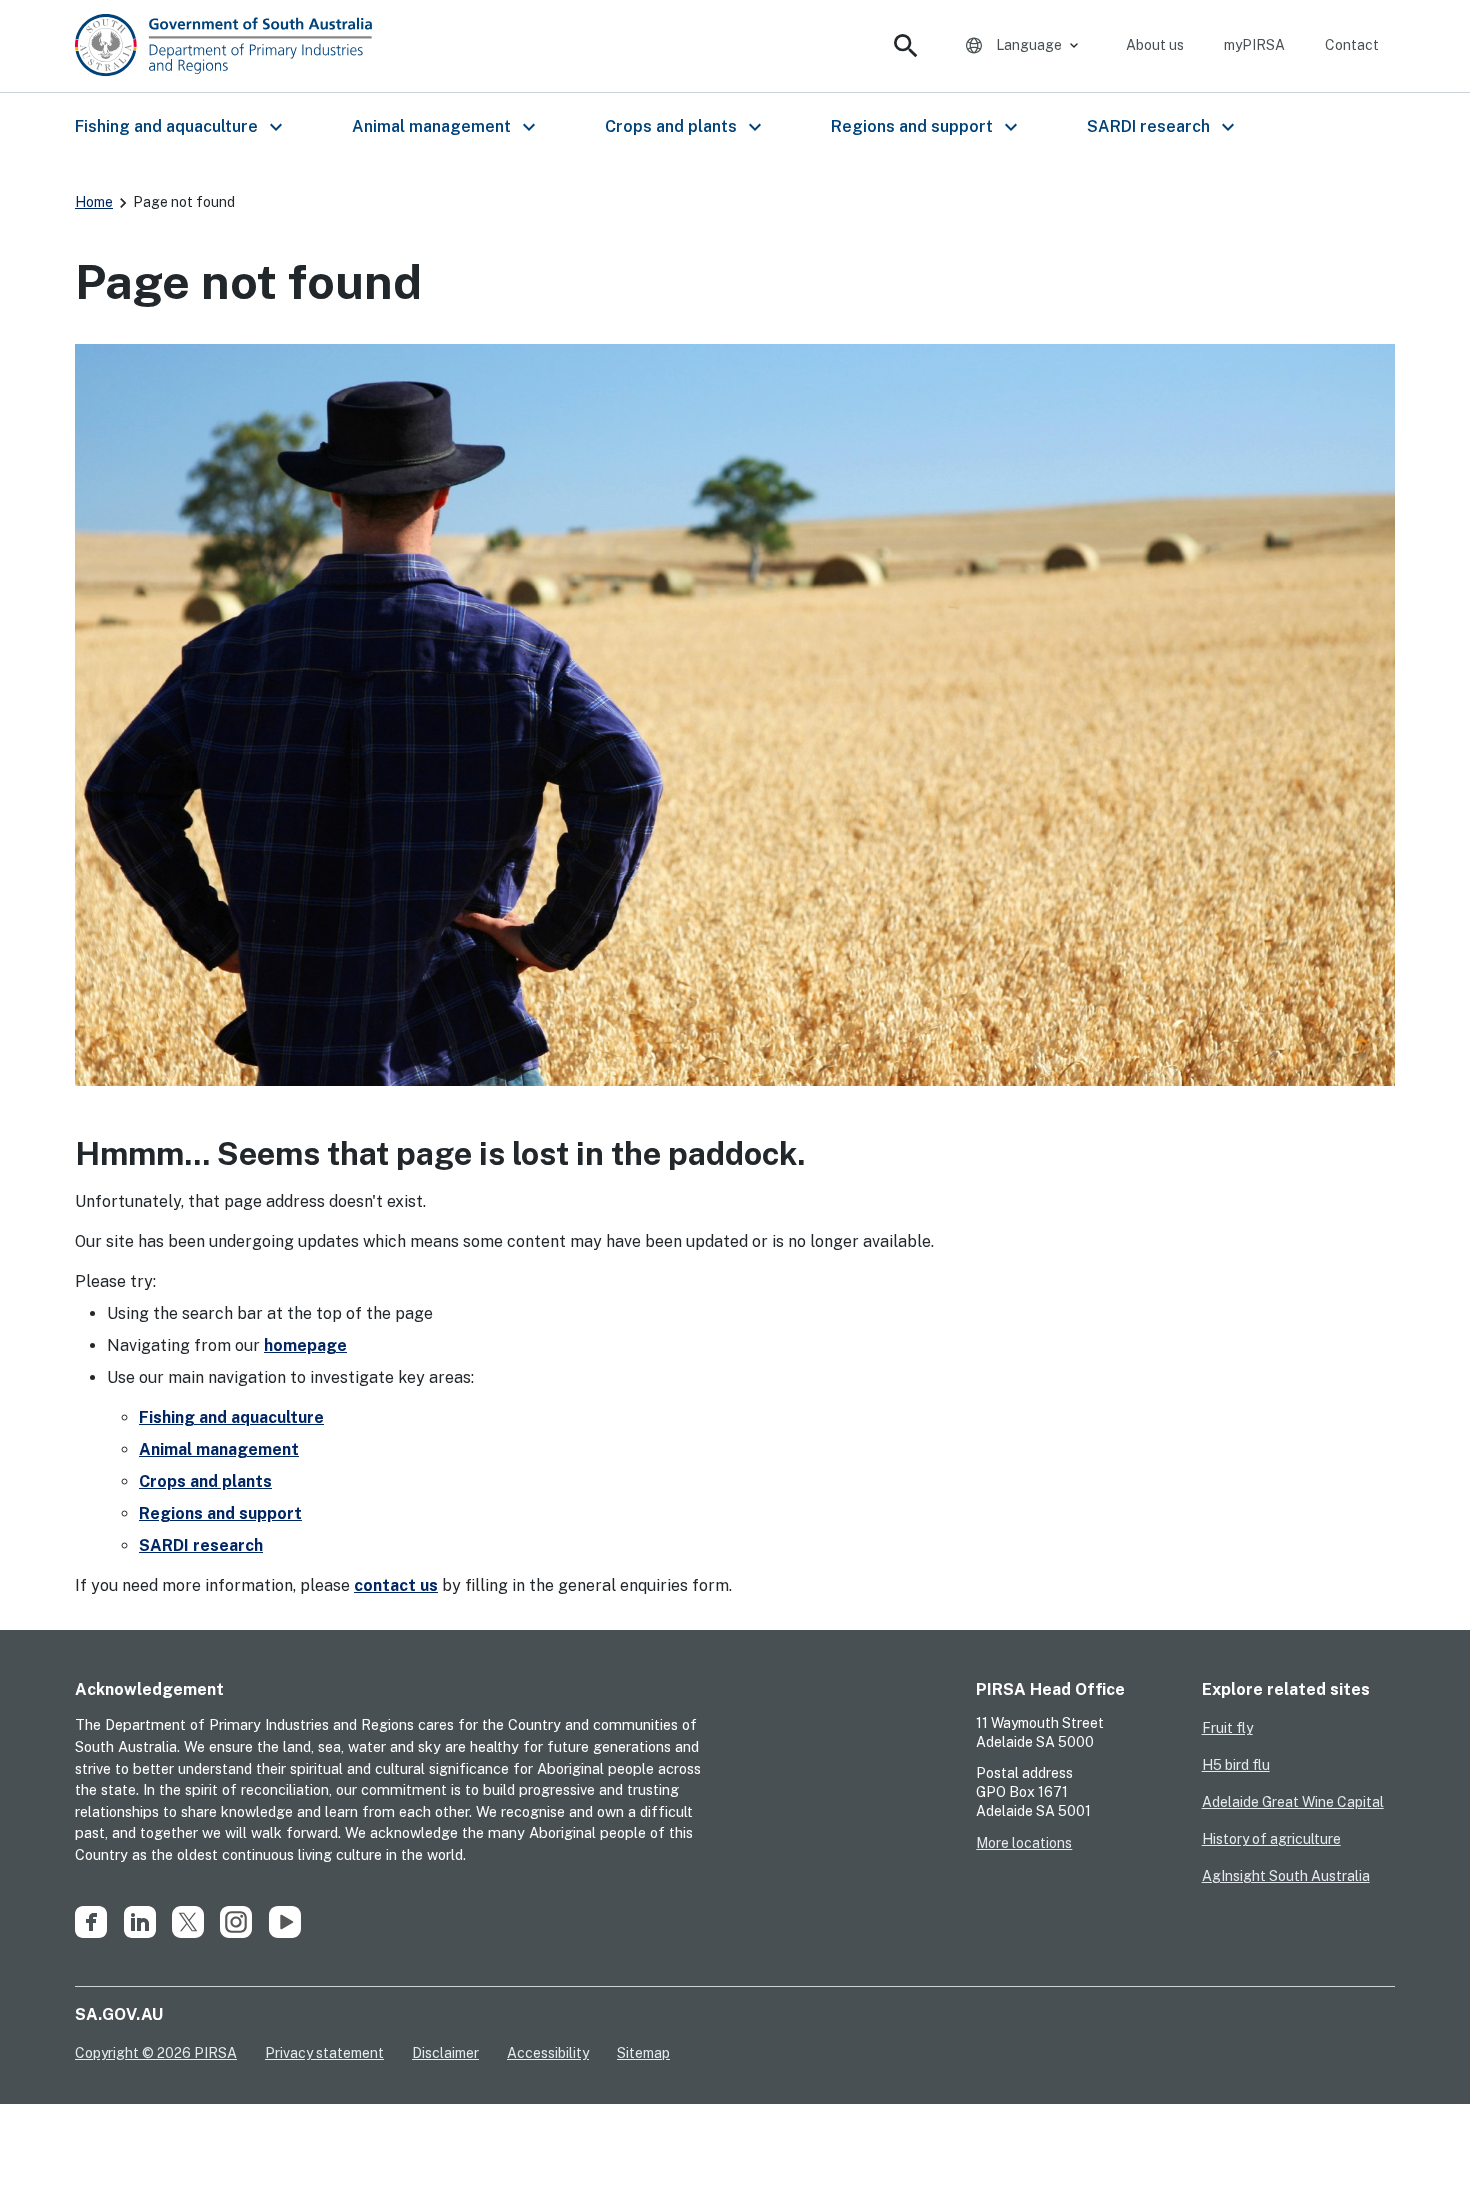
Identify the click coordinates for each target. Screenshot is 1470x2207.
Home (94, 202)
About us (1155, 45)
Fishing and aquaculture (231, 1417)
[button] (177, 127)
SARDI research (201, 1545)
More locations (1024, 1843)
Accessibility (548, 2053)
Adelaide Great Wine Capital (1293, 1802)
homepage (305, 1345)
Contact (1352, 45)
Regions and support (220, 1513)
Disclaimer (445, 2053)
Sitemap (643, 2053)
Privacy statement (324, 2053)
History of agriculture (1271, 1839)
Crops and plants (205, 1481)
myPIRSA (1254, 45)
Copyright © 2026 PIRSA (156, 2053)
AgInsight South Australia (1286, 1876)
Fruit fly (1227, 1728)
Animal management (219, 1449)
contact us (396, 1585)
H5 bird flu (1236, 1765)
